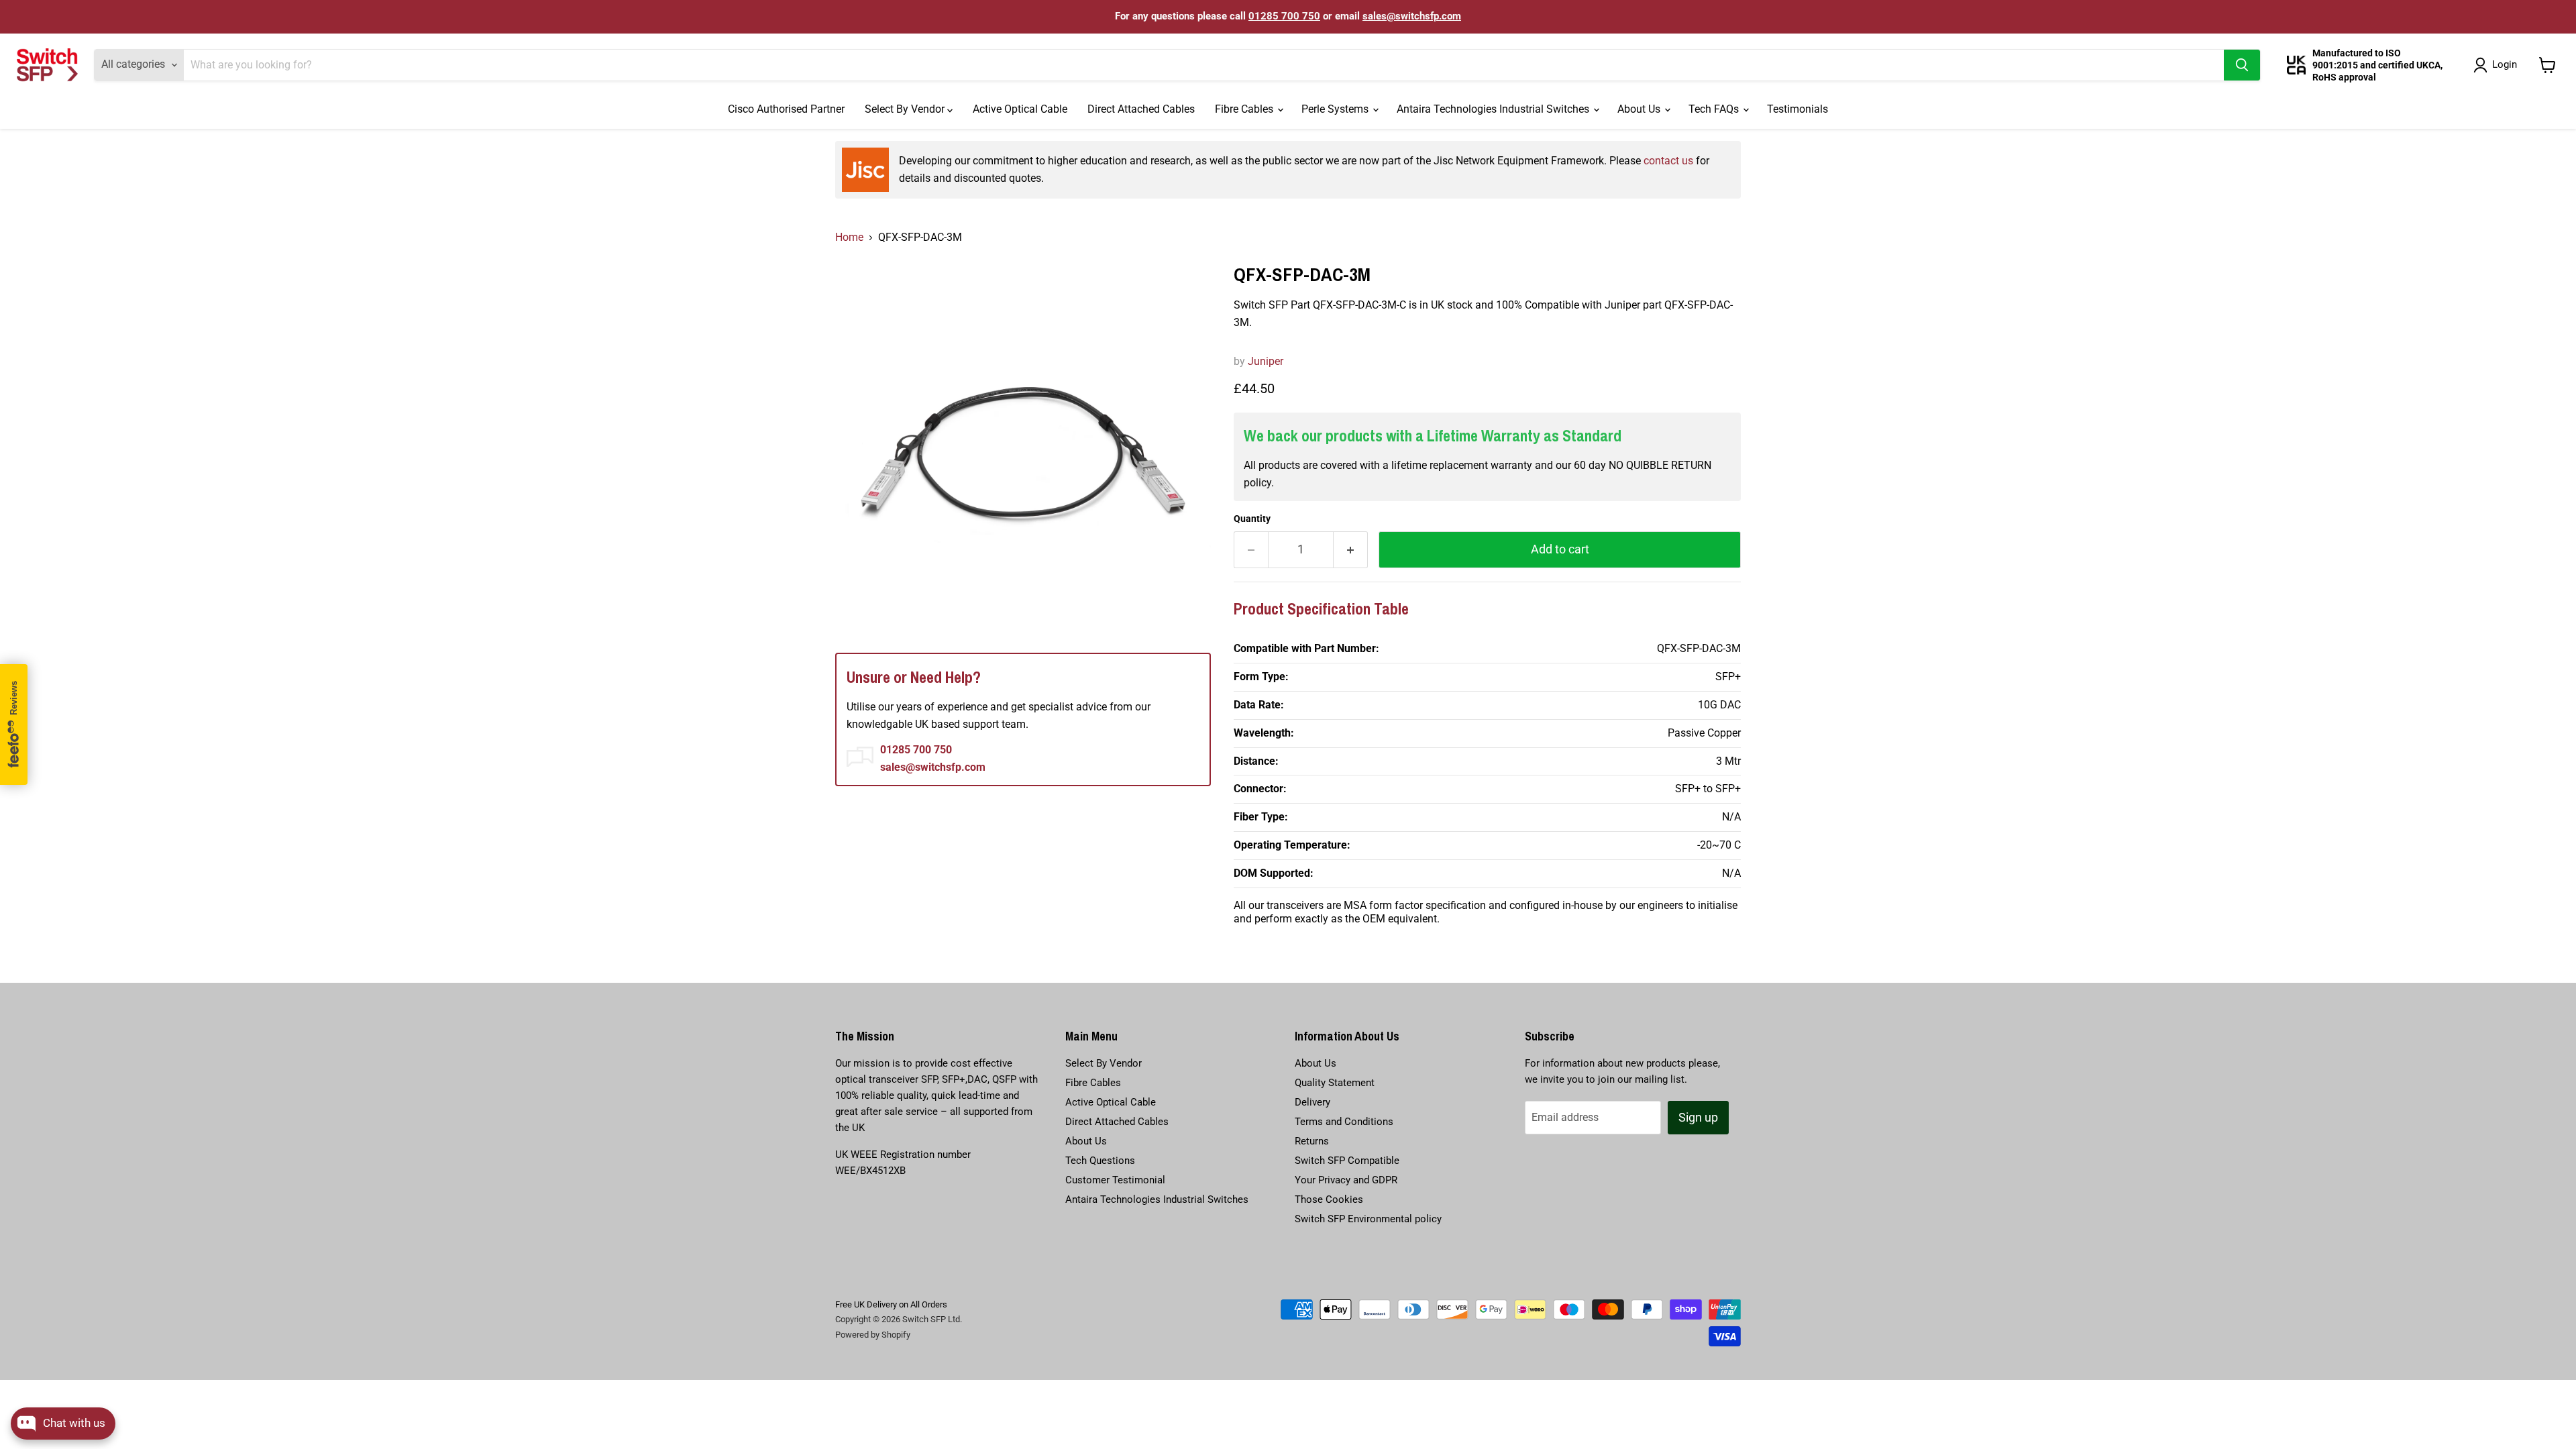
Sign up (1698, 1117)
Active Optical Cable (1020, 109)
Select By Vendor (906, 109)
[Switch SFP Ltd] (47, 65)
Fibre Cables (1245, 109)
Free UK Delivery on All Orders (891, 1304)
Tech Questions (1100, 1161)
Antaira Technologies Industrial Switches (1494, 109)
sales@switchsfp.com (1412, 16)
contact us (1668, 161)
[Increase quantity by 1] (1351, 550)
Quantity (1252, 519)
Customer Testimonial (1115, 1180)
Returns (1312, 1141)
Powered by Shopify (873, 1335)
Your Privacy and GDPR (1346, 1180)
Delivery (1312, 1102)
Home (849, 237)
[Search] (2242, 65)
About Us (1640, 109)
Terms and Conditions (1344, 1122)
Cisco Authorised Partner (786, 109)
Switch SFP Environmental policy (1368, 1219)
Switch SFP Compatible (1347, 1161)
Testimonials (1797, 109)
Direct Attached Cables (1141, 109)
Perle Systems (1336, 109)
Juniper (1266, 361)
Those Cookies (1329, 1199)
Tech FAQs (1715, 109)
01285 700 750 (1284, 16)
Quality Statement (1335, 1083)
